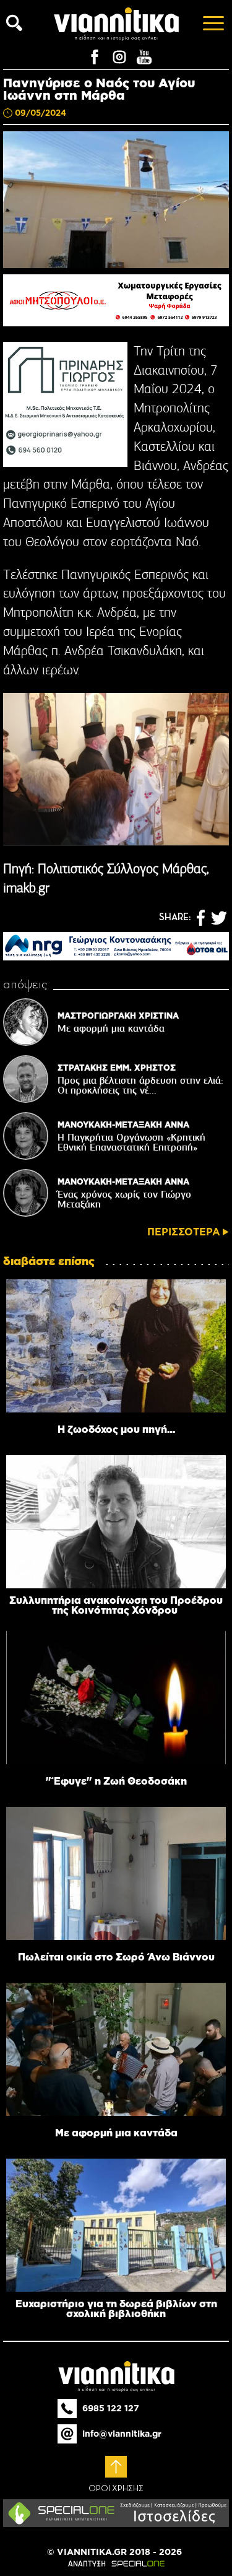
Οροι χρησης (116, 2489)
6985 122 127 (111, 2408)
